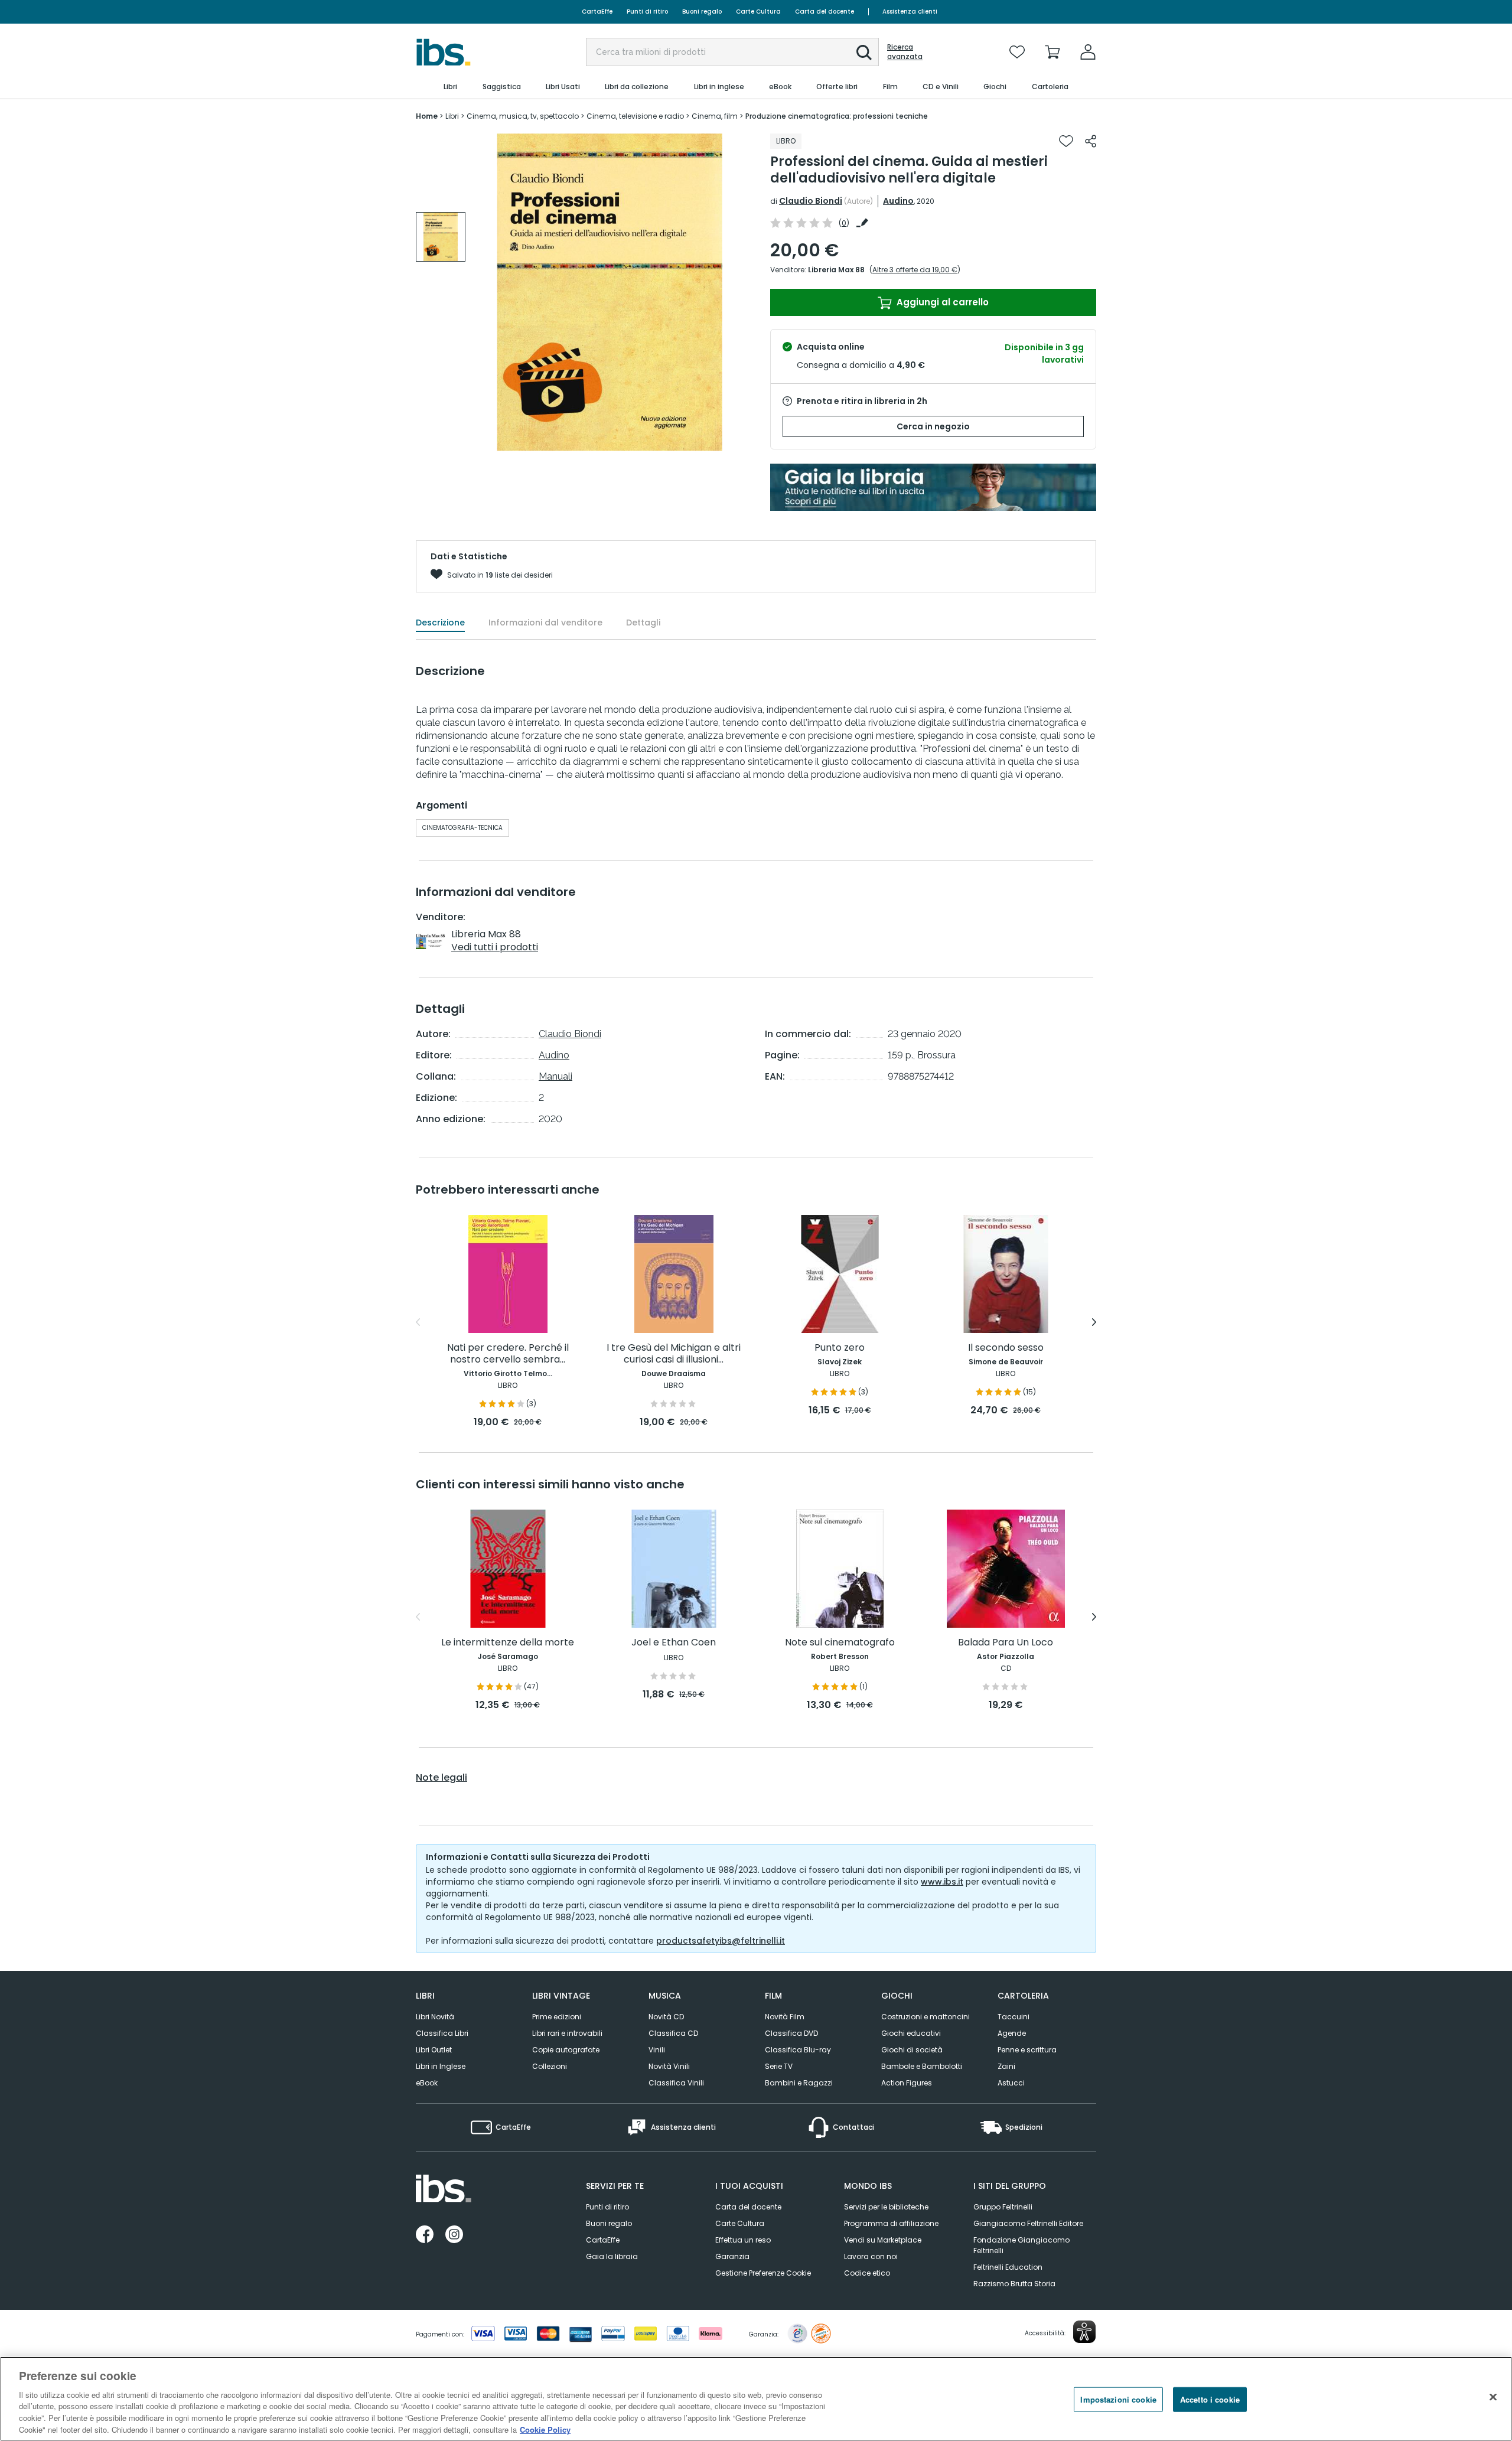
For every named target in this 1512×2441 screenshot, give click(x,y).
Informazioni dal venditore (545, 623)
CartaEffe (597, 12)
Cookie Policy (545, 2429)
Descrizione (440, 623)
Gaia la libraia (612, 2256)
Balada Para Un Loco (1006, 1643)
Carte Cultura (758, 12)
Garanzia (732, 2256)
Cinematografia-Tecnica (462, 828)
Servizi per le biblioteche (886, 2207)
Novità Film (785, 2017)
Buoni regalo (702, 12)
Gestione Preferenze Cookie (763, 2273)
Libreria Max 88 (836, 270)
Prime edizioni (557, 2017)
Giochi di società (912, 2050)
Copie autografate (566, 2050)
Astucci (1011, 2083)
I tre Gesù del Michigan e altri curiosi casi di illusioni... (674, 1354)
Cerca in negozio (933, 426)
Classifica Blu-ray (798, 2050)
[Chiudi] (1493, 2397)
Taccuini (1014, 2017)
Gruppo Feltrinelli (1003, 2207)
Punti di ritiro (647, 12)
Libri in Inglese (441, 2066)
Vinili (657, 2050)
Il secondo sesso (1006, 1348)
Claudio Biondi (811, 201)
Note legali (441, 1778)
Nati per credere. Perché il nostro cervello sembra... (508, 1354)
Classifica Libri (442, 2033)
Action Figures (907, 2083)
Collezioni (550, 2066)
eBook (427, 2083)
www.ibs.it (942, 1882)
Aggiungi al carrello (941, 302)
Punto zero (840, 1348)
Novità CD (666, 2017)
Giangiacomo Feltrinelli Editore (1028, 2223)
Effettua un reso (743, 2240)
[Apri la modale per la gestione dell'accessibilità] (1084, 2332)
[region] (756, 2399)
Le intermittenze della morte (508, 1643)
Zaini (1006, 2066)
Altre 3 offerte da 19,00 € (915, 270)
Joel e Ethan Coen (674, 1643)
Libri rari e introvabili (567, 2033)
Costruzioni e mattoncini (926, 2017)
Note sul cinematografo (840, 1643)
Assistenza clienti (910, 12)
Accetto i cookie (1210, 2399)
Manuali (555, 1076)
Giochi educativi (911, 2033)
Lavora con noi (871, 2256)
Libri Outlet (434, 2050)
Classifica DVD (791, 2033)
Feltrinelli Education (1008, 2267)
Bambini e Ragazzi (799, 2083)
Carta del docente (825, 12)
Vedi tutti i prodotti (495, 947)
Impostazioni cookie (1118, 2399)
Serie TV (779, 2066)
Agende (1012, 2033)
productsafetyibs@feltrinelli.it (721, 1941)
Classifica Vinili (676, 2083)
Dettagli (643, 623)
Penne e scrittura (1027, 2050)
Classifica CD (673, 2033)
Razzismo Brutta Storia (1014, 2284)
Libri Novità (435, 2017)
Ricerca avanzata (905, 52)
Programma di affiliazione (891, 2223)
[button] (864, 53)
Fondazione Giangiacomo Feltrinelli (1021, 2245)
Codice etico (867, 2273)
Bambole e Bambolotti (922, 2066)
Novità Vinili (669, 2066)
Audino (898, 201)
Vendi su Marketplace (883, 2240)
